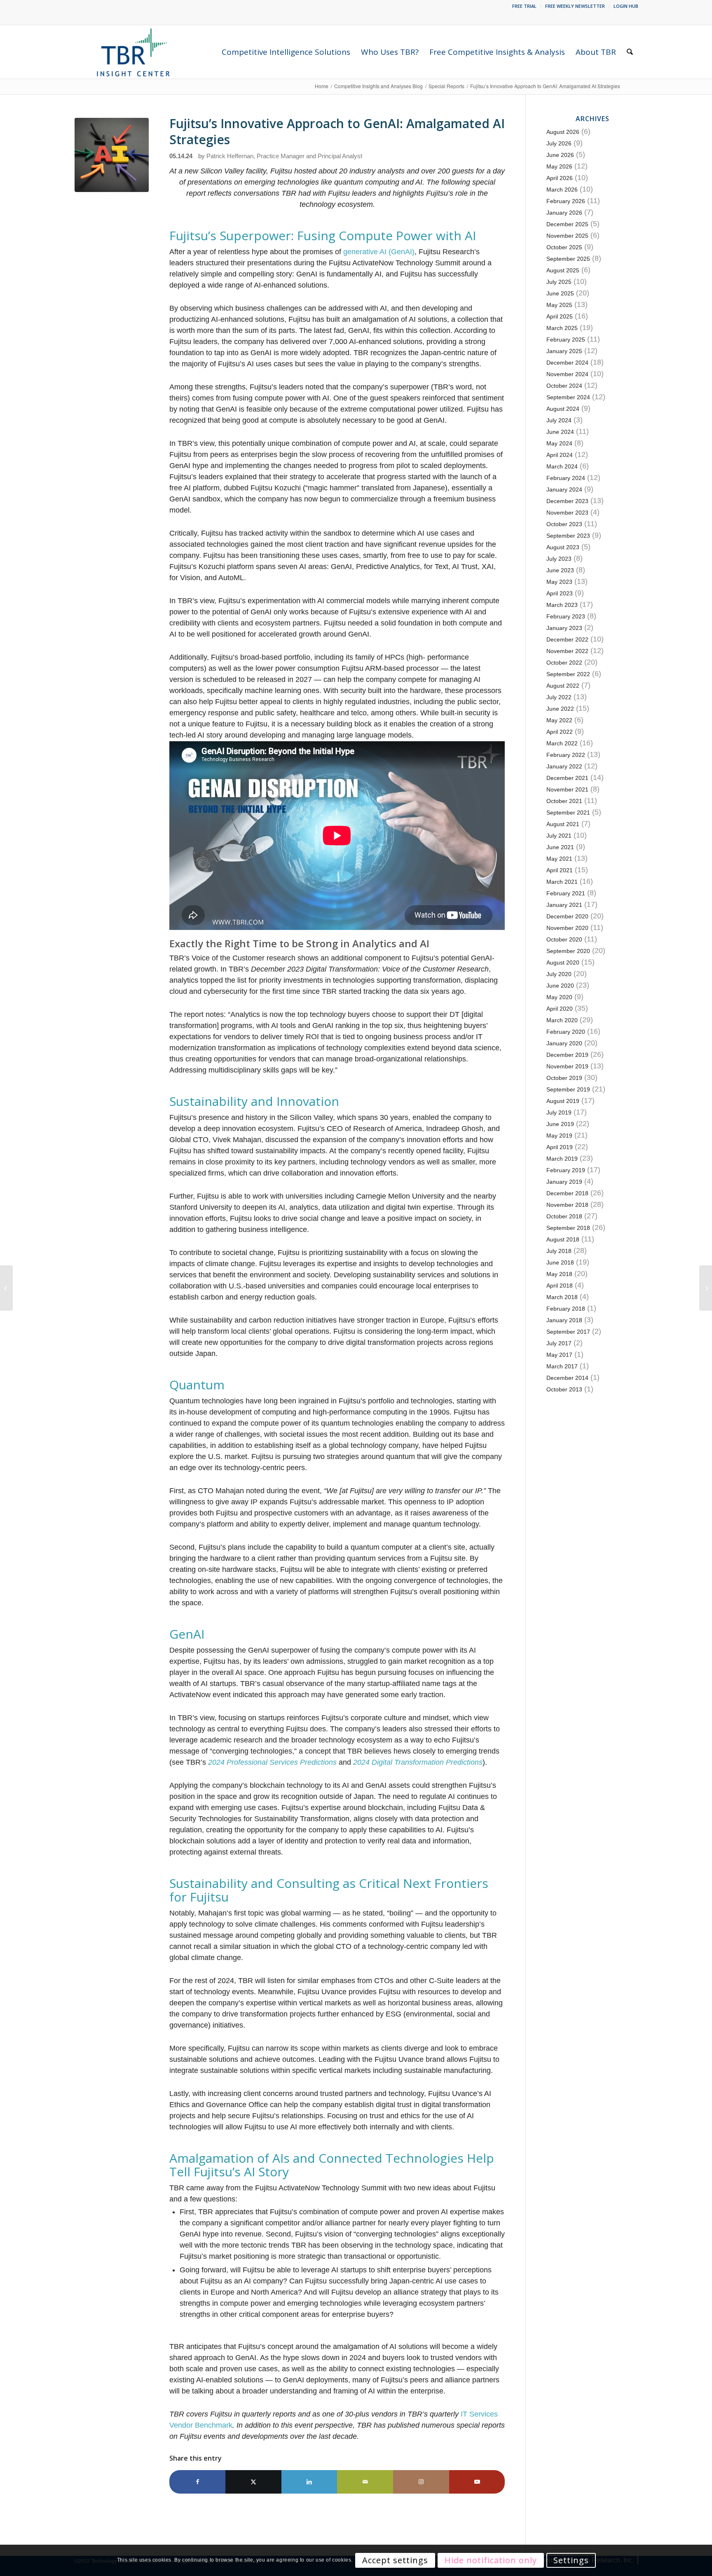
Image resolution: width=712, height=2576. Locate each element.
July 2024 (559, 420)
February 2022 (566, 755)
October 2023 (564, 524)
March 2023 (562, 605)
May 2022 (559, 720)
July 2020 (559, 974)
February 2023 (566, 616)
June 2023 (560, 570)
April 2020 (560, 1009)
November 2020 (567, 928)
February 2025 (566, 340)
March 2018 (562, 1297)
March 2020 (562, 1020)
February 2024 (566, 478)
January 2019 (564, 1182)
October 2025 (564, 247)
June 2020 (560, 986)
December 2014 (567, 1378)
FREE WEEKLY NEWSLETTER (575, 6)
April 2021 (560, 870)
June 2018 (560, 1262)
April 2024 (560, 455)
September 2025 (568, 259)
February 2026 (566, 201)
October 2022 (564, 663)
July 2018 (559, 1251)
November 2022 (567, 651)
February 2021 (566, 893)
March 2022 (562, 743)
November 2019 (567, 1066)
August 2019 (563, 1101)
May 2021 (559, 859)
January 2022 (564, 766)
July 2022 (559, 697)
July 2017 (559, 1343)
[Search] (630, 52)
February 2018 (566, 1309)
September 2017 (568, 1332)
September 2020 (568, 951)
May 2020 (559, 997)
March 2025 (562, 328)
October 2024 (564, 386)
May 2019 (559, 1136)
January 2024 (564, 489)
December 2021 (567, 778)
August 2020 (563, 962)
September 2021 (568, 813)
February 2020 (566, 1032)
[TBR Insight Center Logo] (133, 52)
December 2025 (567, 224)
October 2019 (564, 1078)
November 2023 (567, 513)
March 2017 (562, 1366)
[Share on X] (253, 2482)
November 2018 (567, 1205)
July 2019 (559, 1112)
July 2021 (559, 836)
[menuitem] (525, 6)
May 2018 (559, 1274)
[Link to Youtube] (477, 2482)
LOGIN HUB (626, 6)
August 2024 (563, 409)
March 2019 (562, 1159)
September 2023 (568, 536)
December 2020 (567, 916)
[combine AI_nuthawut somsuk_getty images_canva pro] (112, 155)
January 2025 (564, 351)
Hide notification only (491, 2560)
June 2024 (560, 432)
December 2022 (567, 639)
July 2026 (559, 143)
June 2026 (560, 155)
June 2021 (560, 847)
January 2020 (564, 1043)
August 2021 (563, 824)
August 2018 (563, 1239)
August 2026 (563, 132)
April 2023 (560, 593)
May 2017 (559, 1355)
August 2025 (563, 270)
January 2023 (564, 628)
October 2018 (564, 1216)
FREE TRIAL (524, 6)
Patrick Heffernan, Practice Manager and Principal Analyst (284, 156)
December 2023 (567, 501)
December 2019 (567, 1055)
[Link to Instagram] (421, 2482)
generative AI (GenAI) (379, 252)
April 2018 (560, 1286)
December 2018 (567, 1193)
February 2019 (566, 1170)
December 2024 (567, 363)
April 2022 (560, 732)
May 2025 (559, 305)
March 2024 (562, 466)
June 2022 (560, 709)
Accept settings (395, 2560)
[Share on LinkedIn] (309, 2482)
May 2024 (559, 443)
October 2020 (564, 939)
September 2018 (568, 1228)
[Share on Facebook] (197, 2482)
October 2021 (564, 801)
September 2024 (568, 397)
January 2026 (564, 213)
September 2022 (568, 674)
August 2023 (563, 547)
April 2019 (560, 1147)
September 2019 (568, 1089)
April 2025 (560, 316)
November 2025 (567, 236)
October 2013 (564, 1389)
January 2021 (564, 905)
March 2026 (562, 190)
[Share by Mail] (365, 2482)
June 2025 (560, 293)
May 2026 (559, 166)
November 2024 (567, 374)
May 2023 (559, 582)
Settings (571, 2560)
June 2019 (560, 1124)
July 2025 (559, 282)
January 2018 (564, 1320)
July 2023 (559, 559)
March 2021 (562, 882)
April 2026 (560, 178)
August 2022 (563, 686)
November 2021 (567, 789)
